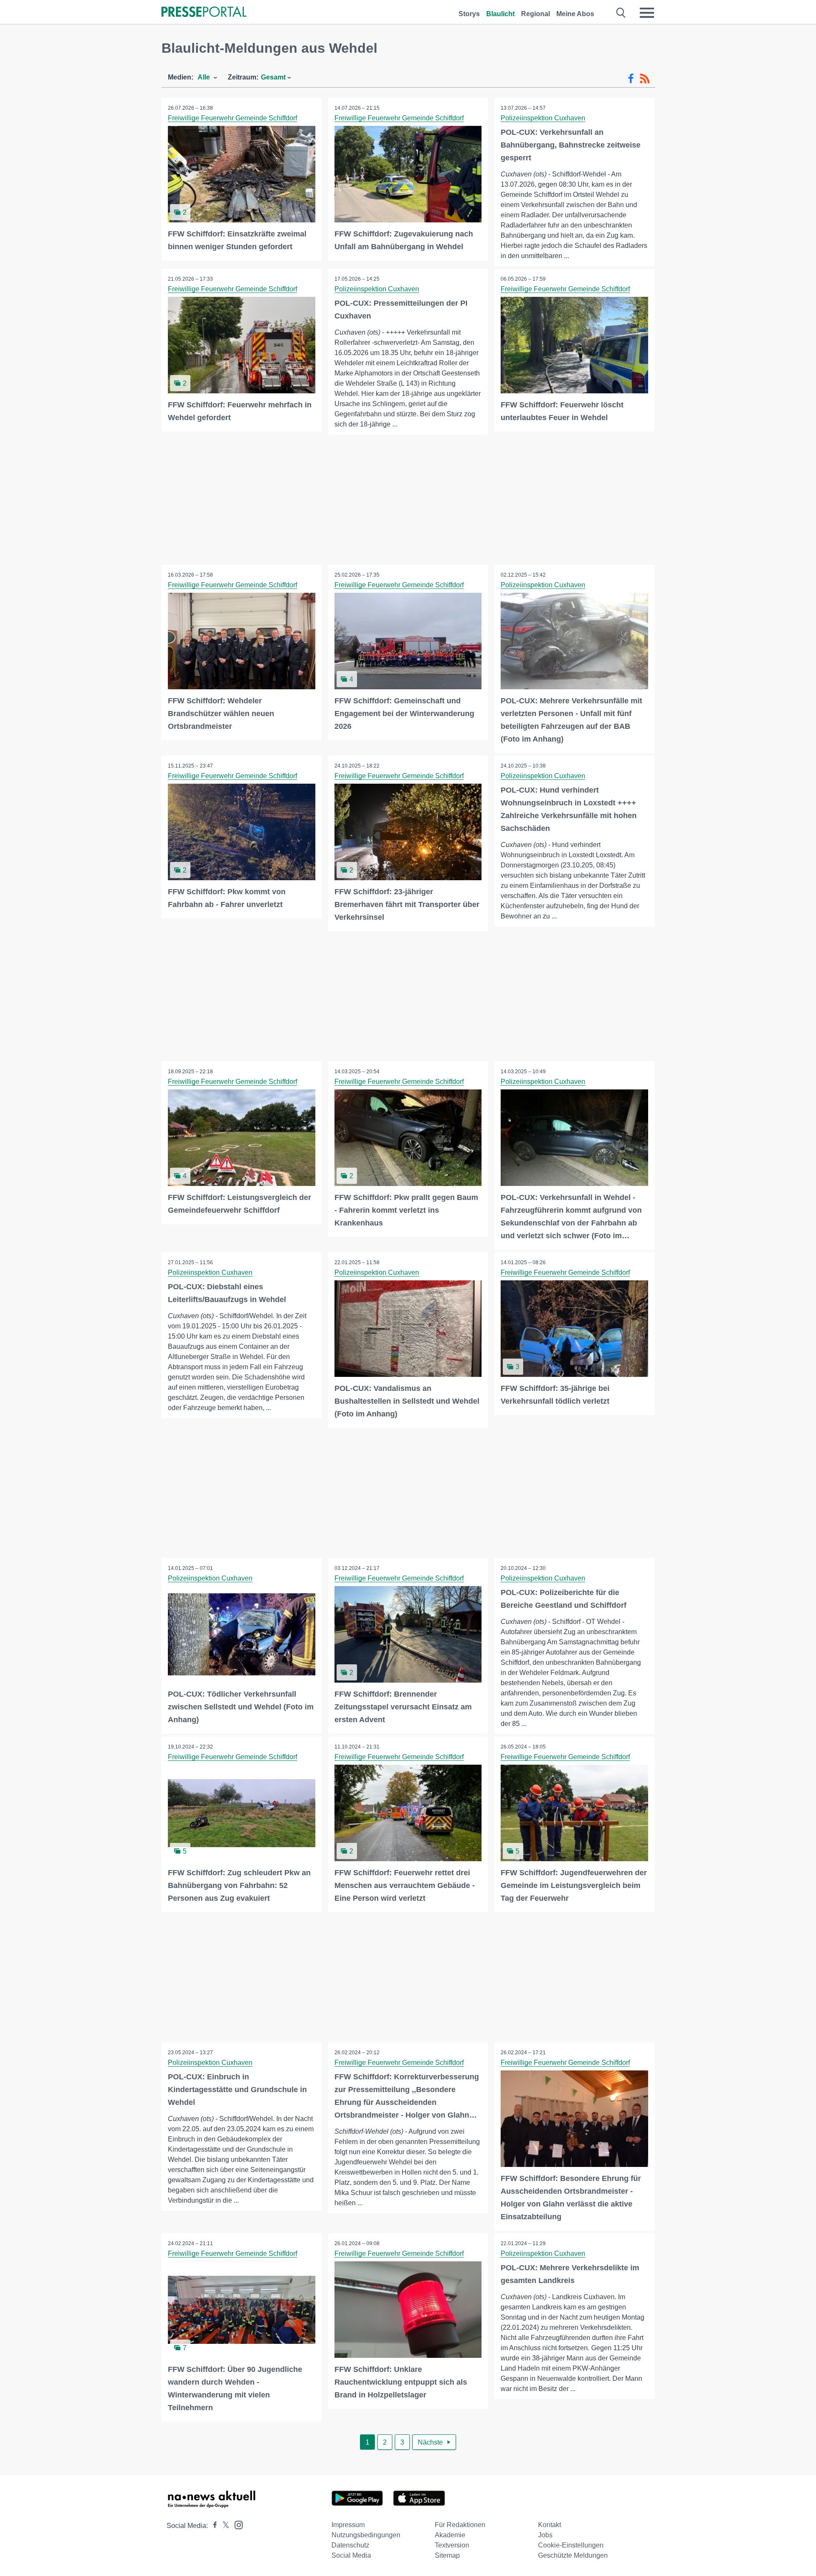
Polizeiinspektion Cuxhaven (543, 118)
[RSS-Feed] (645, 79)
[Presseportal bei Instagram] (236, 2524)
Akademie (450, 2535)
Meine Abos (575, 14)
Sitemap (447, 2555)
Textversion (452, 2545)
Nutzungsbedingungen (366, 2535)
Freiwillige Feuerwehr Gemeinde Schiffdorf (232, 118)
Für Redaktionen (460, 2525)
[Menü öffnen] (647, 13)
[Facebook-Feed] (631, 79)
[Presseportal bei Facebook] (212, 2526)
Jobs (545, 2535)
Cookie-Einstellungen (571, 2545)
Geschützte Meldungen (573, 2555)
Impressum (348, 2525)
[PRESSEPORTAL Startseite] (204, 13)
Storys (469, 14)
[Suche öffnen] (621, 13)
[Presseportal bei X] (223, 2526)
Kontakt (550, 2525)
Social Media (351, 2555)
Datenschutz (350, 2545)
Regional (535, 14)
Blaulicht (500, 14)
